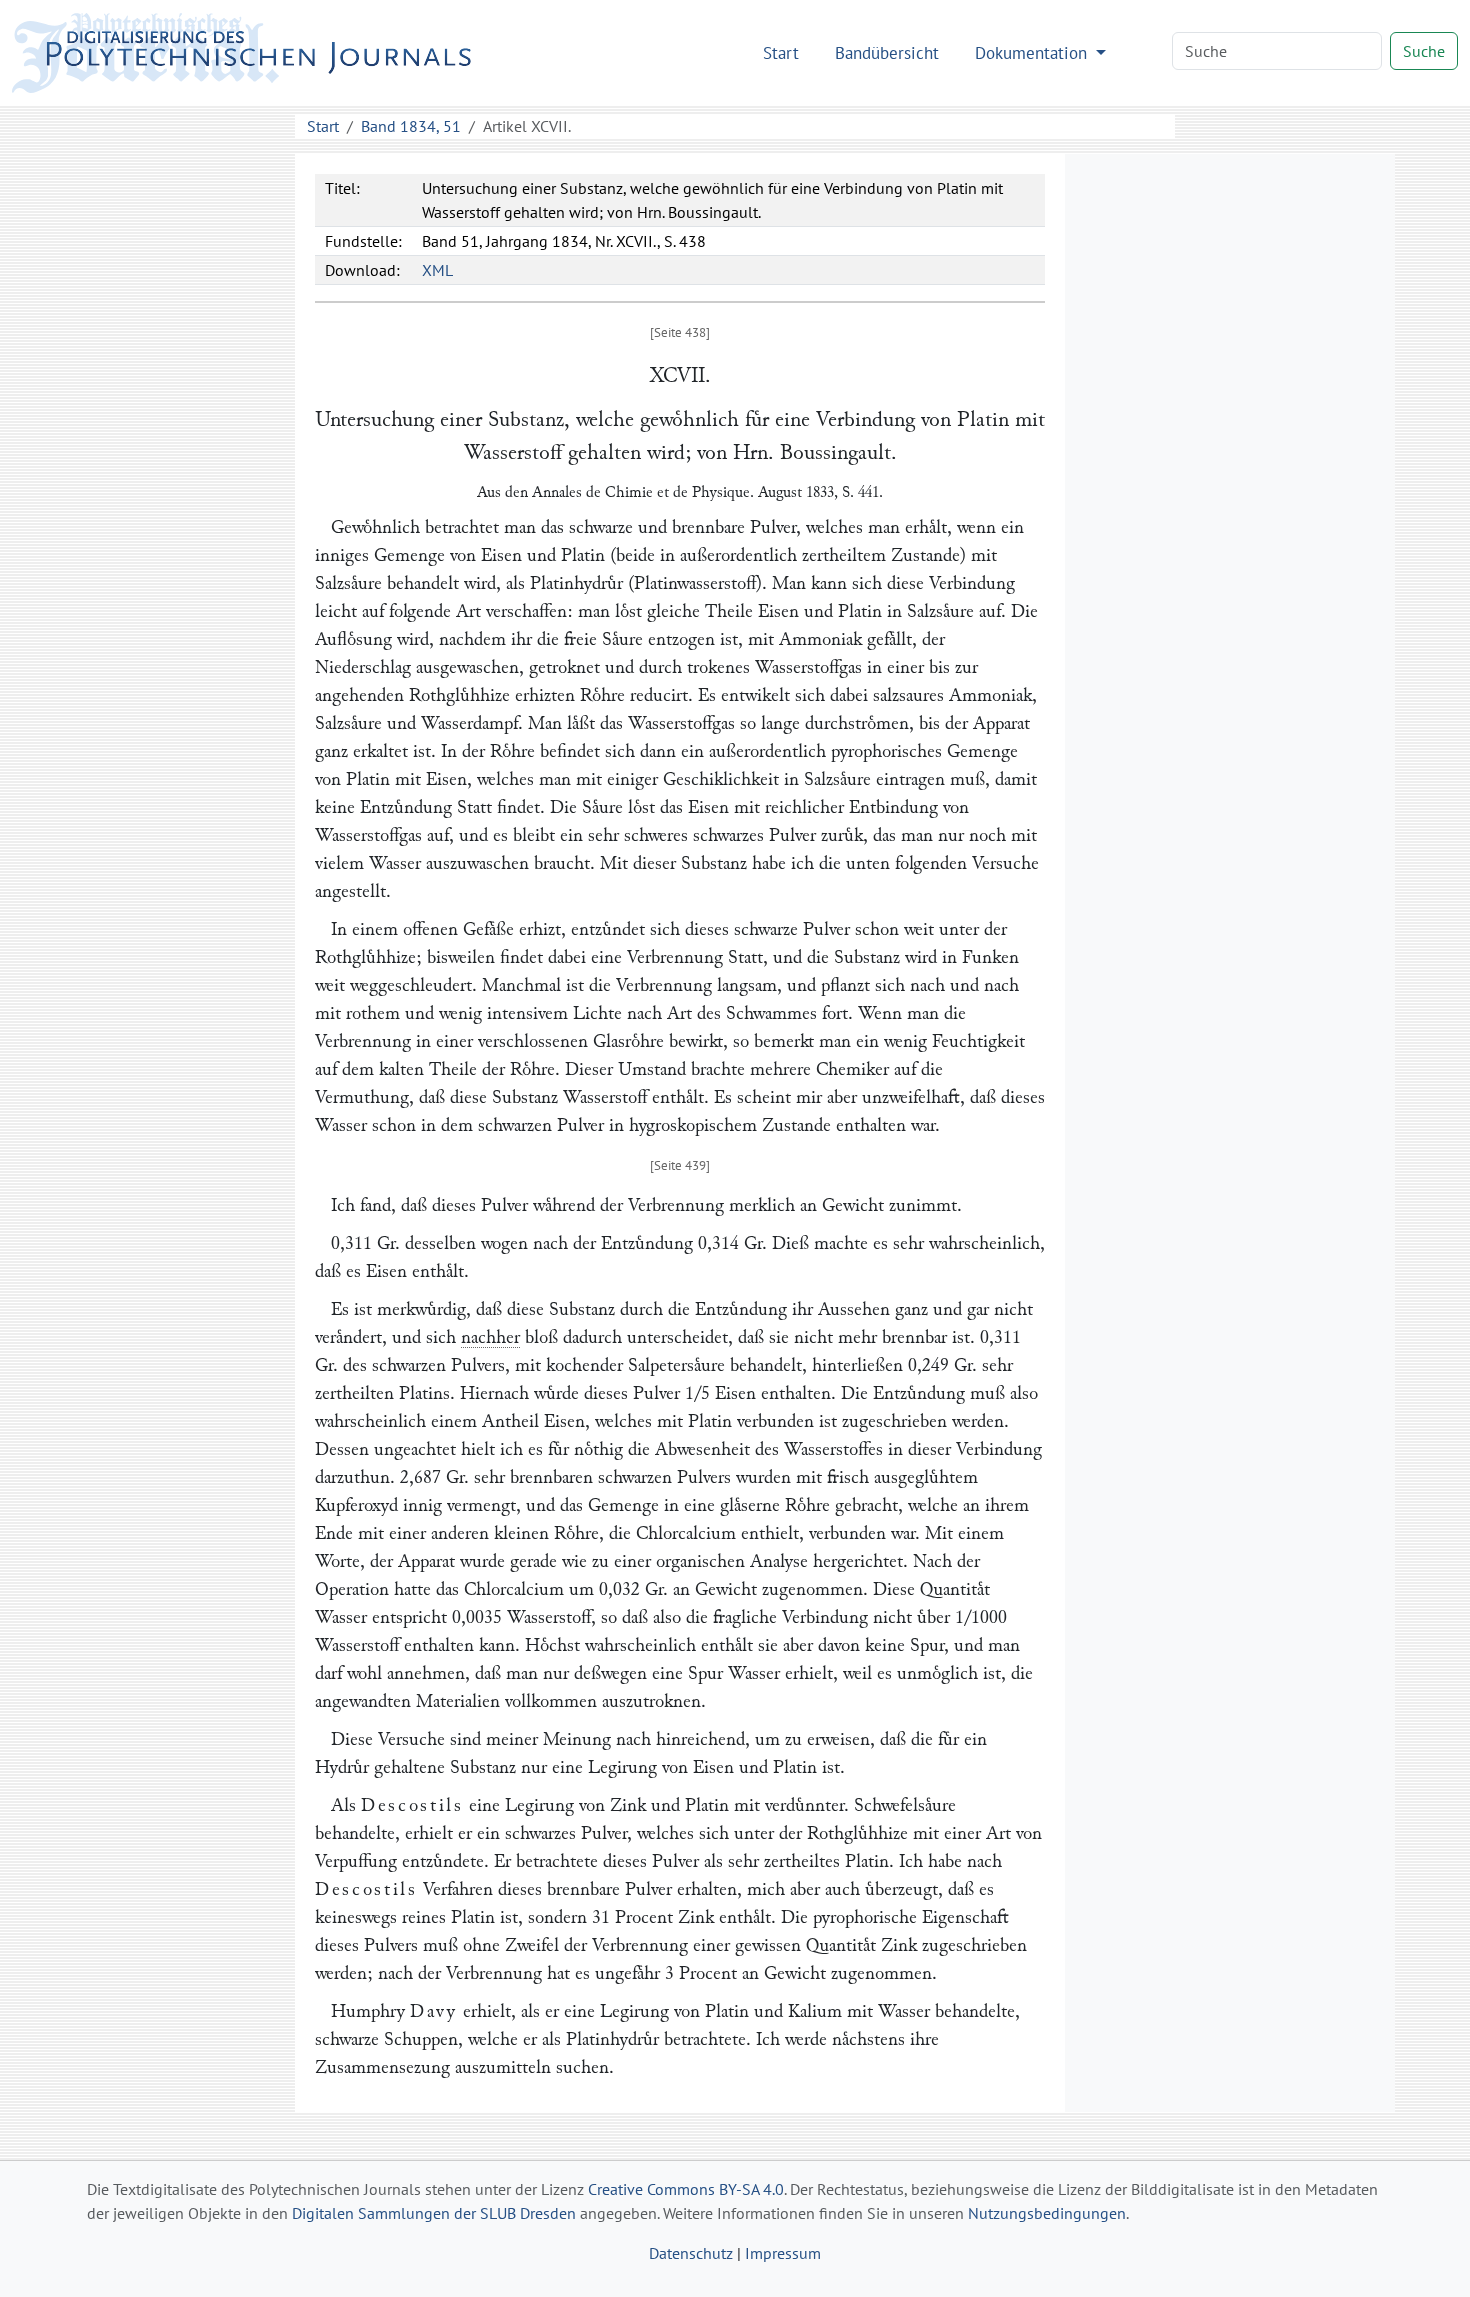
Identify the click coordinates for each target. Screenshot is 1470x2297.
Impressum (783, 2253)
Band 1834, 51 (411, 126)
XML (437, 270)
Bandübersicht (887, 52)
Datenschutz (691, 2253)
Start (781, 52)
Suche (1424, 51)
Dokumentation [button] (1033, 52)
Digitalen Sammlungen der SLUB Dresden (434, 2213)
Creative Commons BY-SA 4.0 (686, 2189)
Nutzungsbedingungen (1047, 2213)
